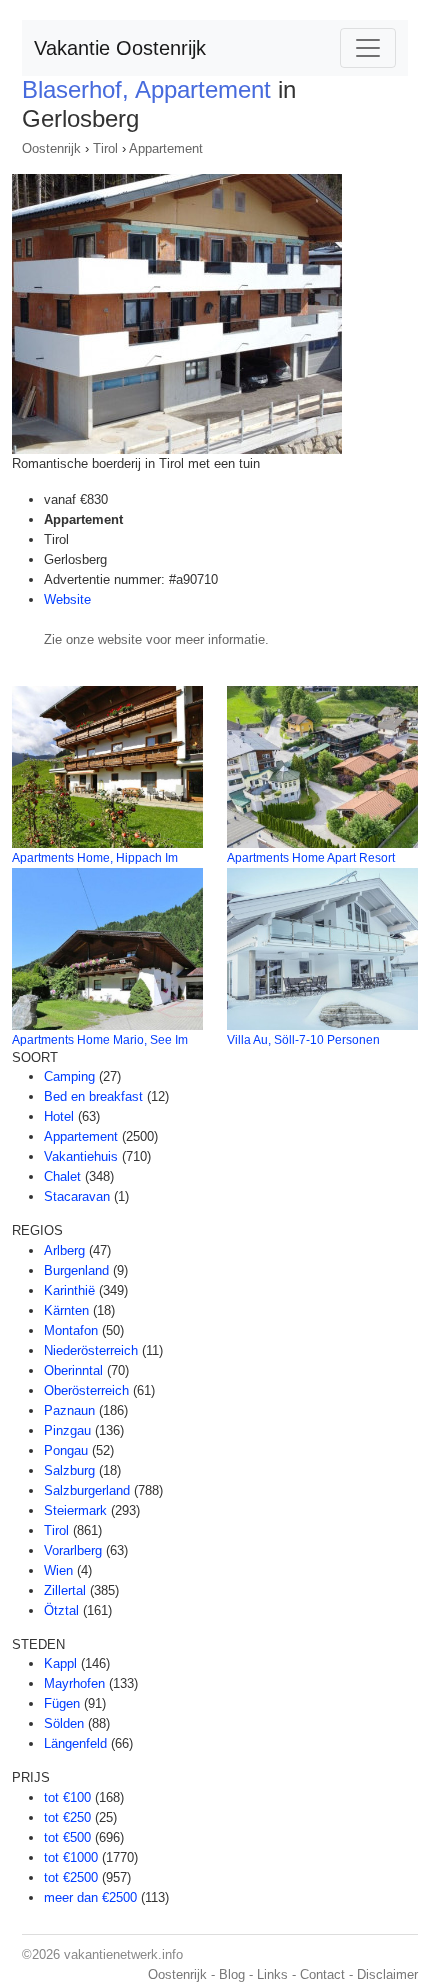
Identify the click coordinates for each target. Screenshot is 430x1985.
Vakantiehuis (81, 1156)
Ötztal (61, 1610)
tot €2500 (71, 1877)
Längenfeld (75, 1743)
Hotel (59, 1116)
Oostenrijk (51, 148)
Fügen (62, 1703)
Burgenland (76, 1270)
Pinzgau (67, 1430)
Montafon (71, 1330)
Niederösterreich (91, 1350)
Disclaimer (387, 1974)
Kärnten (66, 1310)
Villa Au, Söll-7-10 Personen (303, 1040)
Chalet (62, 1176)
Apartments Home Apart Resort (311, 858)
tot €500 (67, 1837)
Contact (322, 1974)
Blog (232, 1974)
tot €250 (67, 1817)
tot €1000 (71, 1857)
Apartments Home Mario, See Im (100, 1040)
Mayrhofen (74, 1683)
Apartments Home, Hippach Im (95, 858)
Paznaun (69, 1410)
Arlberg (64, 1250)
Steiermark (75, 1510)
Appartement (166, 148)
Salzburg (69, 1470)
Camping (69, 1076)
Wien (58, 1570)
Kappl (60, 1663)
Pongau (66, 1450)
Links (272, 1974)
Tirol (105, 148)
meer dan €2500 (90, 1897)
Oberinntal (73, 1370)
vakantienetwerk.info (123, 1954)
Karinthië (69, 1290)
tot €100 (67, 1797)
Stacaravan (77, 1196)
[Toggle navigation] (368, 48)
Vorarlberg (73, 1550)
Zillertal (65, 1590)
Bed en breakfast (93, 1096)
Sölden (64, 1723)
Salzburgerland (87, 1490)
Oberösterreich (86, 1390)
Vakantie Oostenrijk (120, 48)
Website (67, 599)
